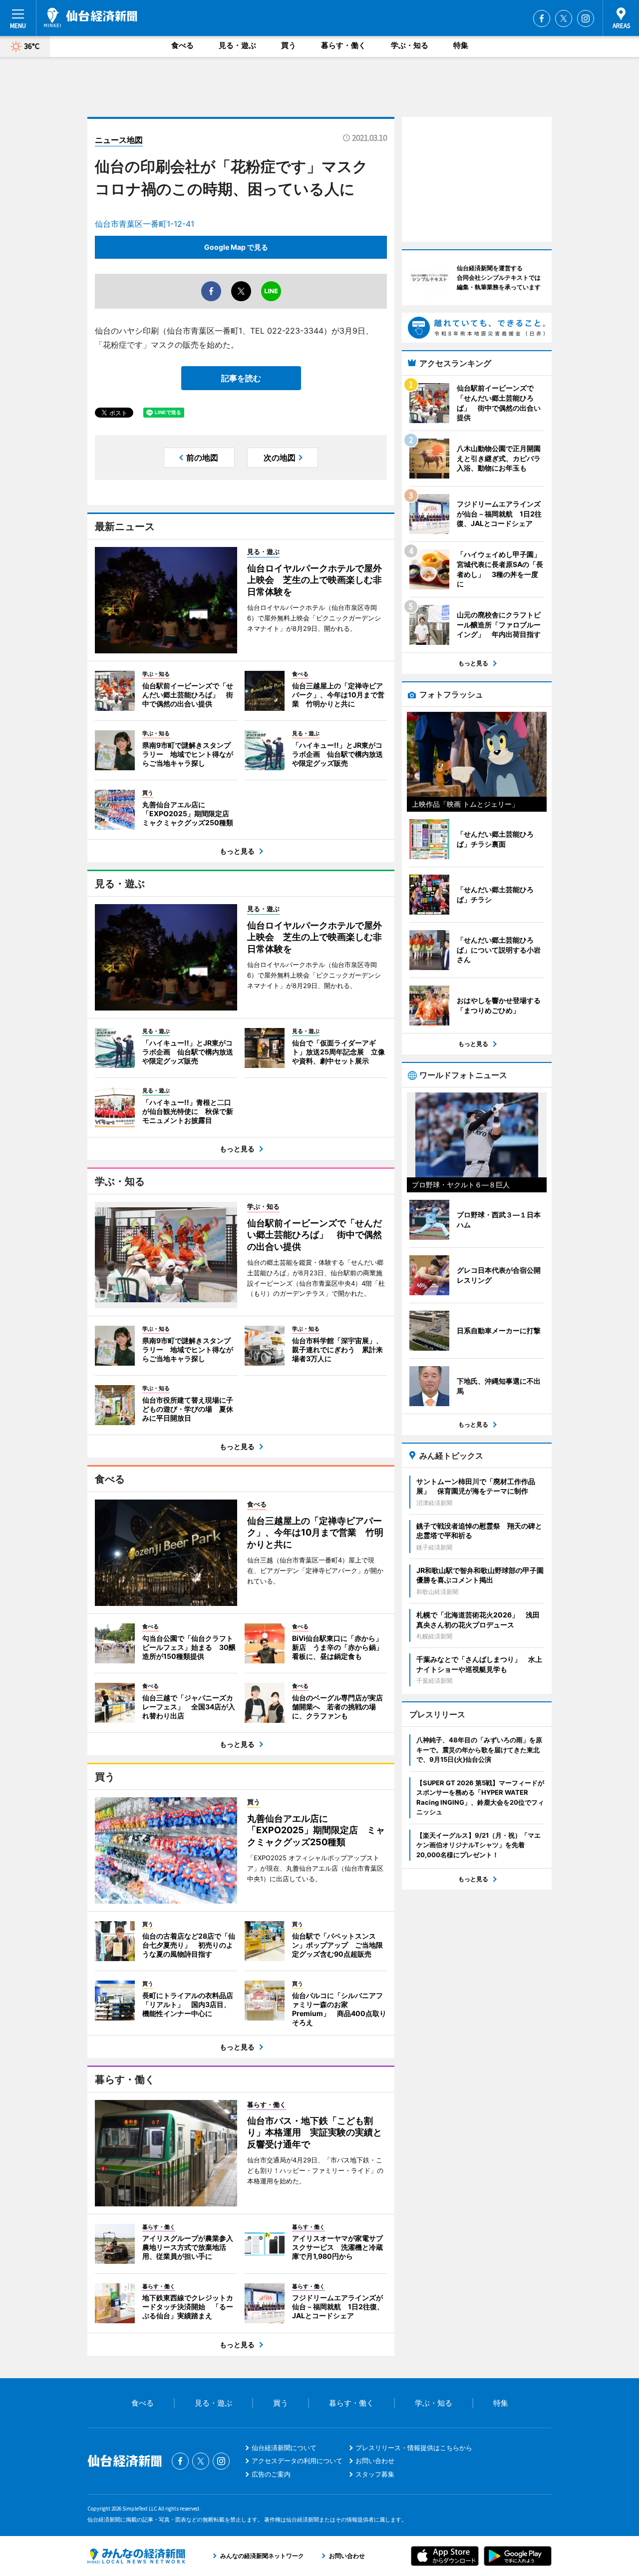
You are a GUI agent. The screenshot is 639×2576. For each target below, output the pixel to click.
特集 (461, 45)
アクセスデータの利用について (297, 2461)
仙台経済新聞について (284, 2448)
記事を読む (241, 378)
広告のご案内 (271, 2474)
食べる (182, 45)
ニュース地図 (119, 140)
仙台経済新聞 (91, 17)
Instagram (586, 18)
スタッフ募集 (375, 2474)
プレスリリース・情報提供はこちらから (414, 2448)
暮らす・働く (343, 45)
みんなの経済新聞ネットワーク (136, 2556)
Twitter (564, 18)
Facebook (542, 18)
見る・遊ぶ (237, 45)
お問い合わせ (375, 2461)
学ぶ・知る (410, 45)
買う (289, 45)
